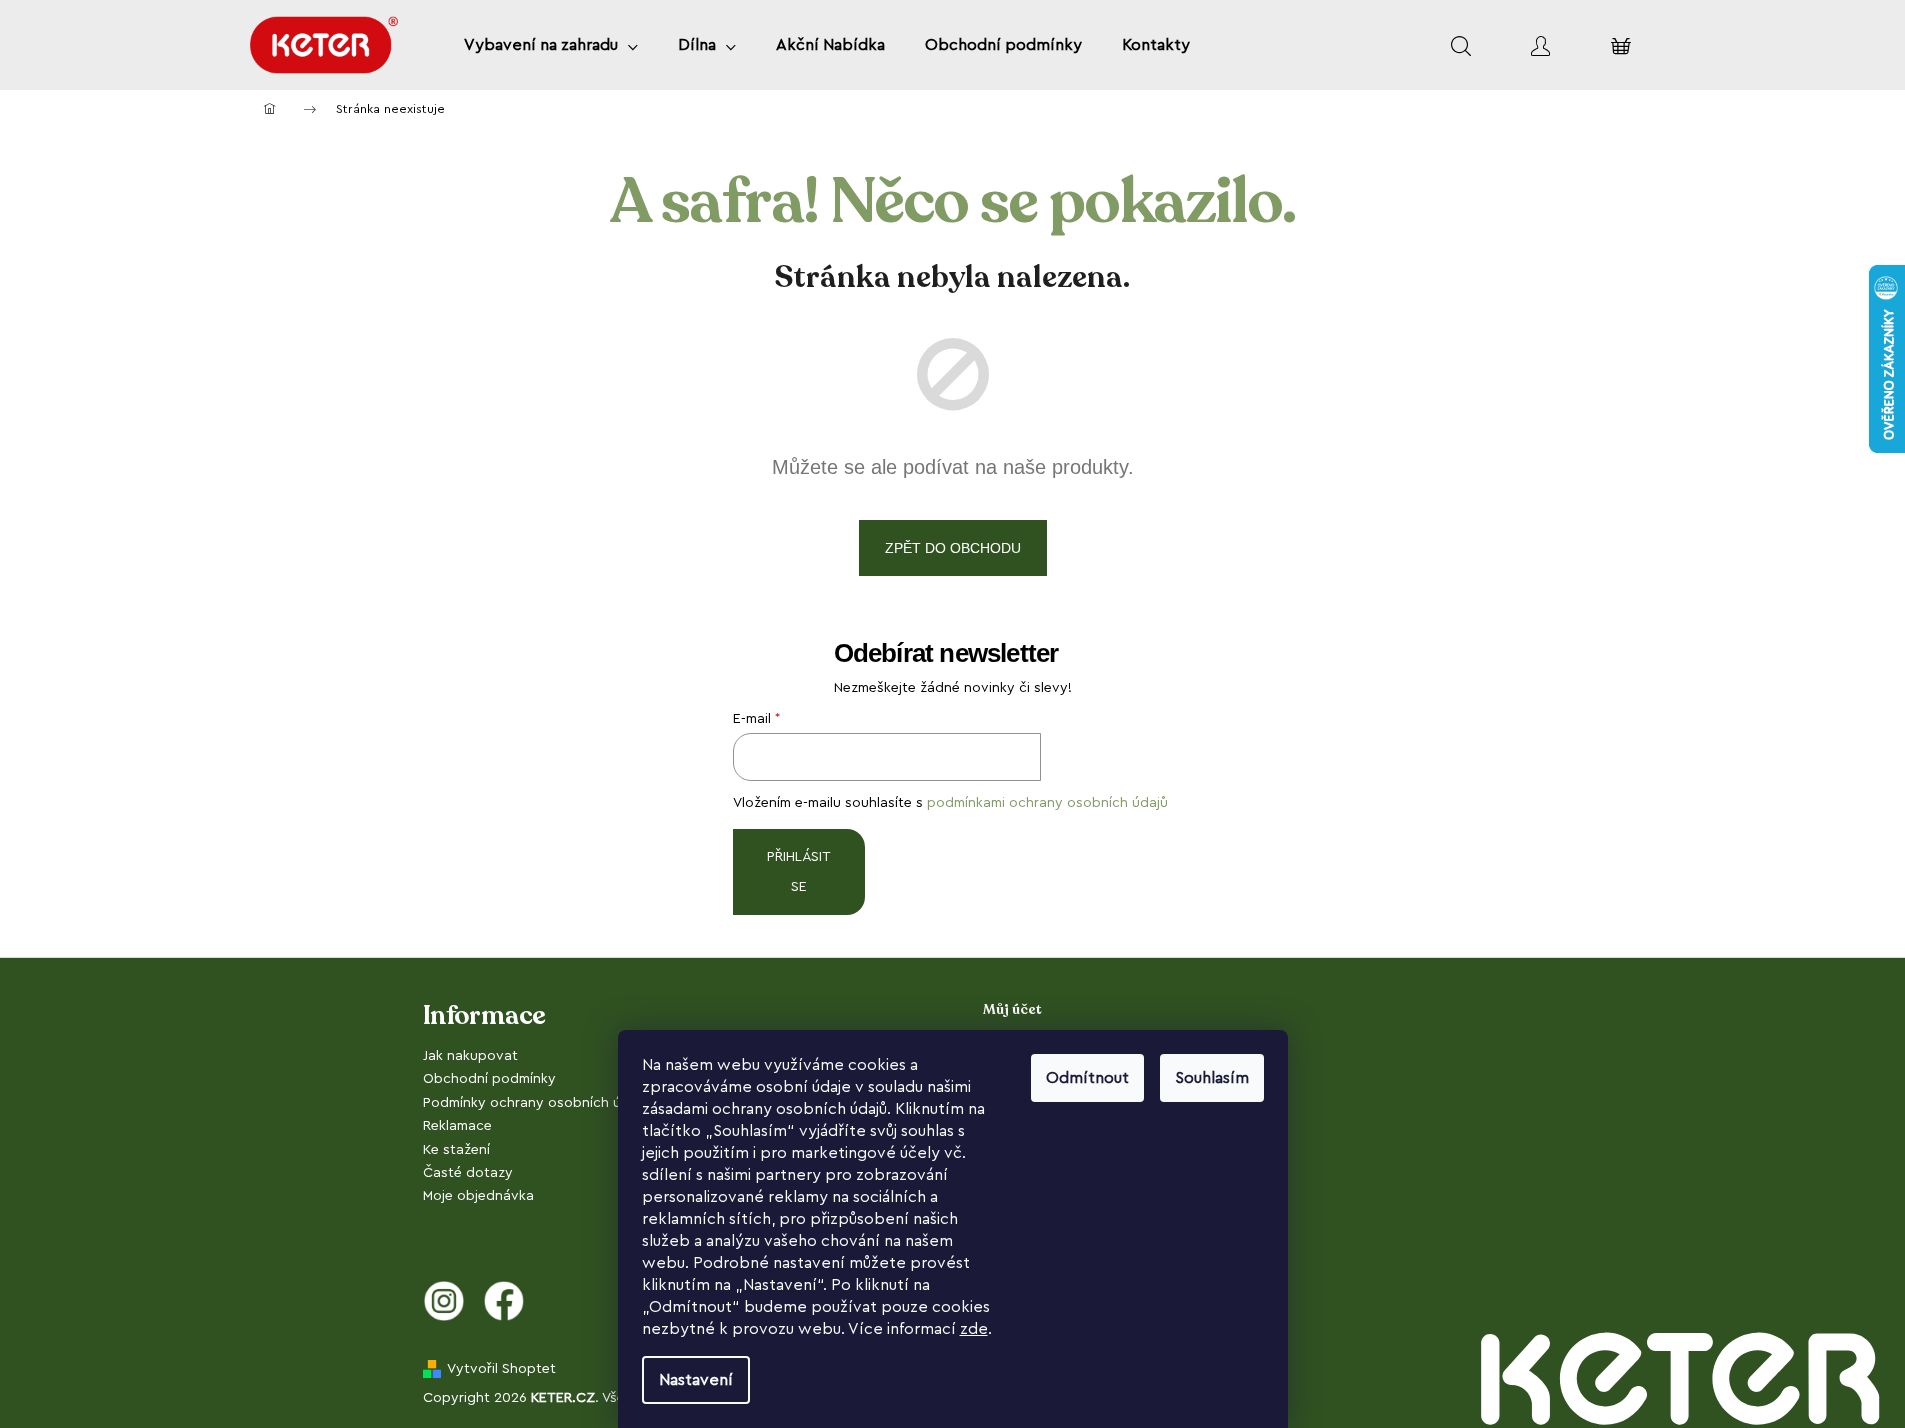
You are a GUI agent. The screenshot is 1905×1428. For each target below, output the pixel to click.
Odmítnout (1087, 1078)
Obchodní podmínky (489, 1079)
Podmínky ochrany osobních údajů (536, 1103)
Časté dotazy (468, 1173)
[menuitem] (551, 45)
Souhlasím (1212, 1078)
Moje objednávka (478, 1196)
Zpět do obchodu (953, 548)
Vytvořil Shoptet (501, 1369)
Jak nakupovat (470, 1056)
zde (974, 1329)
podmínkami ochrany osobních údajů (1047, 803)
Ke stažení (456, 1150)
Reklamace (457, 1126)
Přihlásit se (799, 872)
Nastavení (696, 1380)
